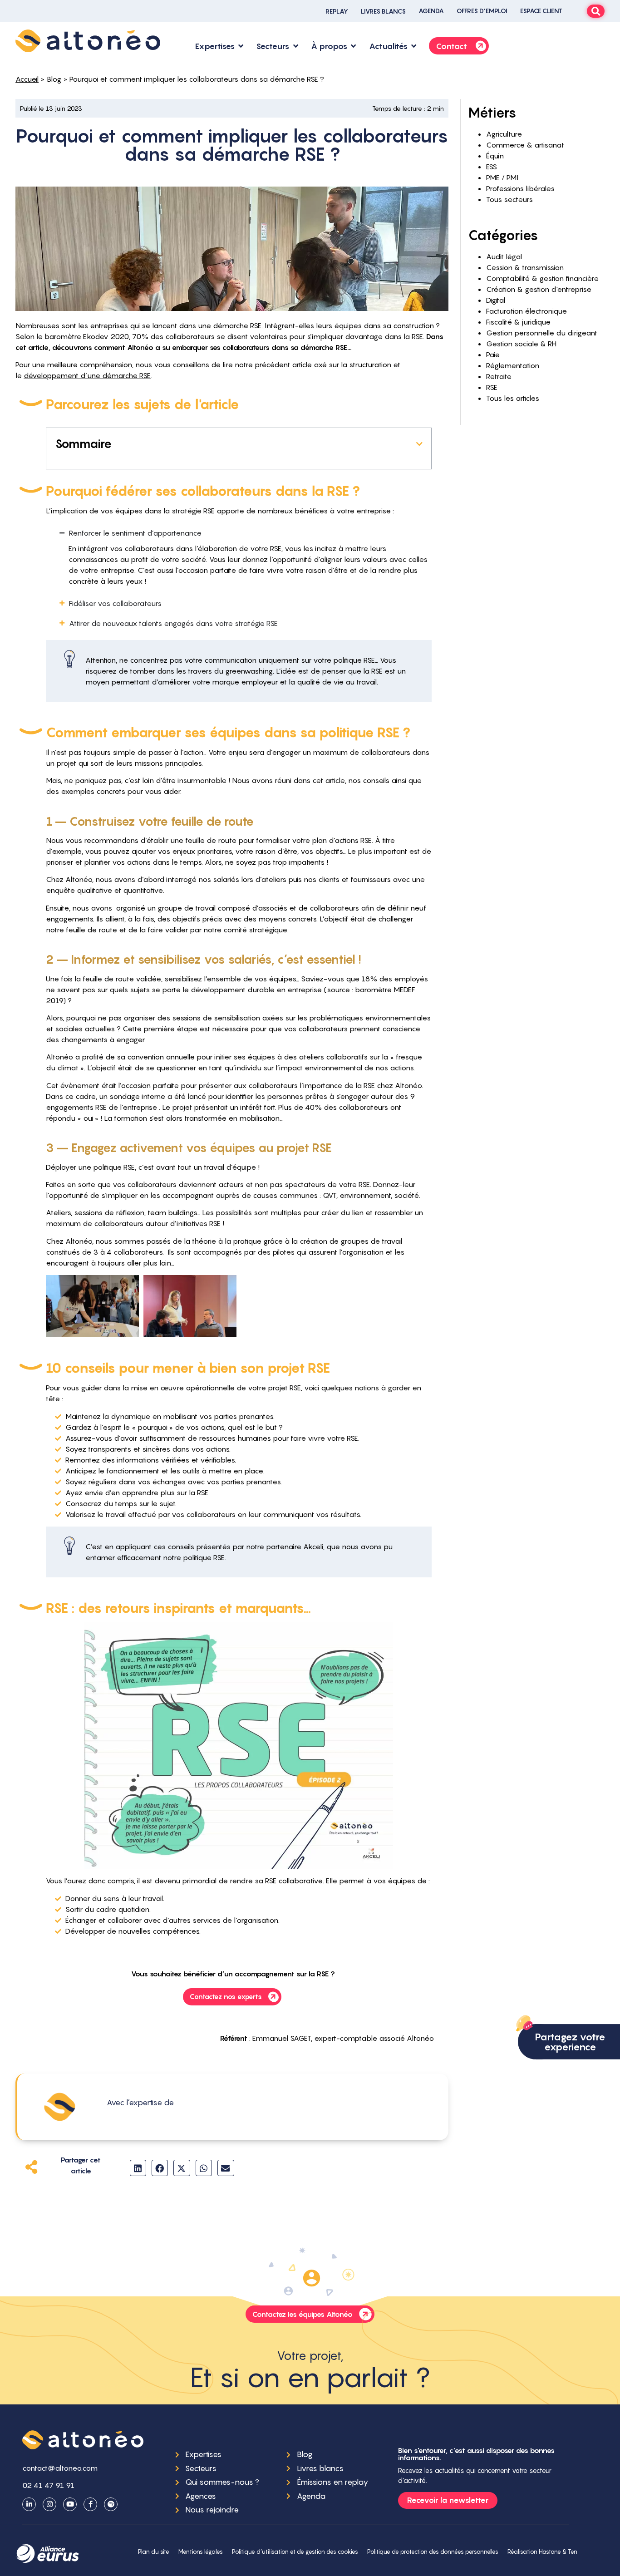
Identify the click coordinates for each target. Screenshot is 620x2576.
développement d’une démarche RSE (87, 375)
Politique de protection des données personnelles (433, 2552)
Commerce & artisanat (525, 145)
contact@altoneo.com (60, 2468)
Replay (337, 11)
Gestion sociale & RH (521, 344)
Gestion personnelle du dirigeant (542, 333)
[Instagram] (49, 2504)
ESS (492, 167)
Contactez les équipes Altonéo (303, 2314)
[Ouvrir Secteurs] (295, 46)
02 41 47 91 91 (48, 2485)
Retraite (499, 376)
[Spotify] (111, 2504)
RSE (492, 387)
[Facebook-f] (90, 2504)
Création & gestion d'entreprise (539, 289)
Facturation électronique (527, 311)
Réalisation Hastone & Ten (542, 2552)
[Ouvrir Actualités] (414, 46)
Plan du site (154, 2552)
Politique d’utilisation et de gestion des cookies (295, 2552)
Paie (493, 355)
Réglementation (513, 365)
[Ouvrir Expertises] (241, 46)
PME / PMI (502, 177)
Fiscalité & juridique (518, 322)
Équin (495, 156)
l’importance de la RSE (337, 1085)
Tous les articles (513, 398)
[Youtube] (70, 2504)
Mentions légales (201, 2552)
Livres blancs (383, 11)
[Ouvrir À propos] (354, 46)
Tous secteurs (509, 199)
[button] (419, 444)
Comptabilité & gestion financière (542, 278)
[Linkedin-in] (29, 2504)
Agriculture (504, 134)
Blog (54, 79)
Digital (496, 300)
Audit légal (504, 256)
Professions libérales (520, 188)
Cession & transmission (525, 267)
